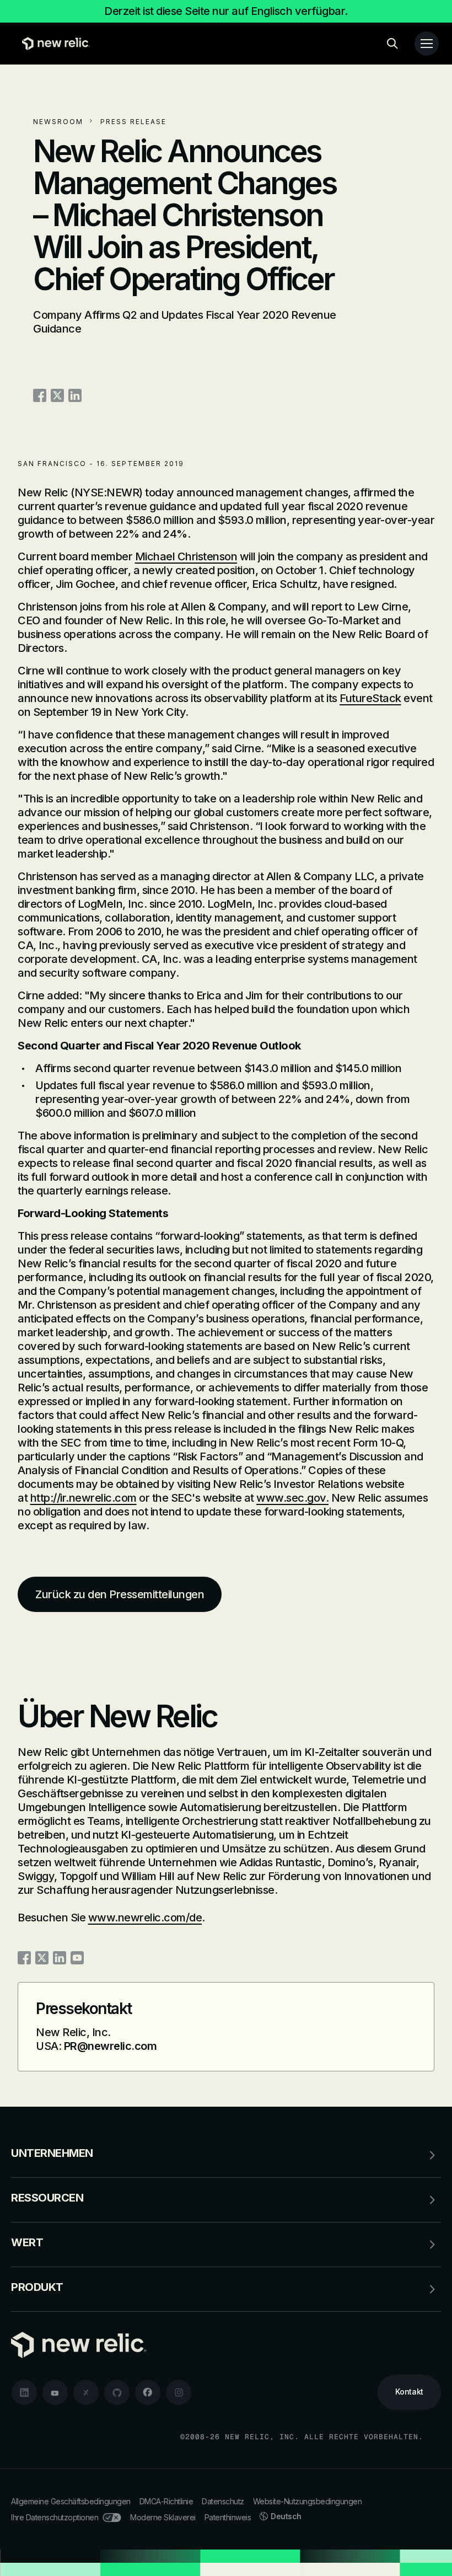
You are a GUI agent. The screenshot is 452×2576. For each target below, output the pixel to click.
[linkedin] (24, 2392)
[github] (117, 2392)
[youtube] (55, 2392)
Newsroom (58, 122)
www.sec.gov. (292, 1498)
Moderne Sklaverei (163, 2517)
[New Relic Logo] (53, 44)
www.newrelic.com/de (145, 1918)
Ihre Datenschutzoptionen (55, 2517)
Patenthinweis (228, 2517)
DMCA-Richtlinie (166, 2501)
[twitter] (86, 2392)
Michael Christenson (186, 556)
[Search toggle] (392, 44)
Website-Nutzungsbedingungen (308, 2501)
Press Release (133, 122)
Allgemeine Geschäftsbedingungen (71, 2501)
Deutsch (286, 2516)
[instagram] (179, 2392)
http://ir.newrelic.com (84, 1498)
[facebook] (148, 2392)
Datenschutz (223, 2501)
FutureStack (370, 698)
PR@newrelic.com (111, 2046)
